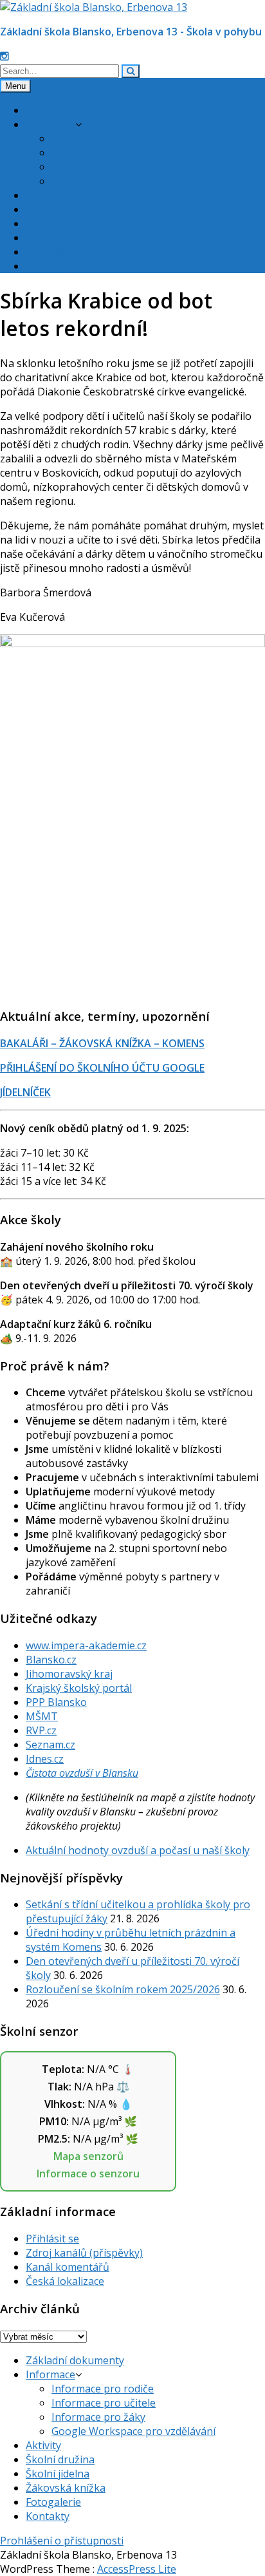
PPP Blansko (56, 1702)
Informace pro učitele (104, 153)
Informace (50, 124)
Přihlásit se (52, 2239)
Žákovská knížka (66, 238)
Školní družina (60, 209)
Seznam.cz (50, 1745)
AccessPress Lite (137, 2569)
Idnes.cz (45, 1759)
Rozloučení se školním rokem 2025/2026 (123, 1989)
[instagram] (5, 56)
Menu (15, 86)
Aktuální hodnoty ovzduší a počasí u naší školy (138, 1850)
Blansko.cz (51, 1660)
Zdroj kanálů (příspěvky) (84, 2253)
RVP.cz (41, 1730)
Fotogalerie (53, 252)
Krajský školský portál (79, 1688)
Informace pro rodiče (103, 138)
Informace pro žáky (98, 167)
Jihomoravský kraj (69, 1674)
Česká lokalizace (65, 2281)
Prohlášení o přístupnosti (62, 2541)
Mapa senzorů (88, 2156)
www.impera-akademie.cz (86, 1645)
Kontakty (48, 266)
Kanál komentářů (68, 2267)
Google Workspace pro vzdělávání (133, 181)
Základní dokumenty (75, 110)
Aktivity (43, 195)
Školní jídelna (58, 223)
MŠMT (42, 1716)
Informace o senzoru (88, 2173)
